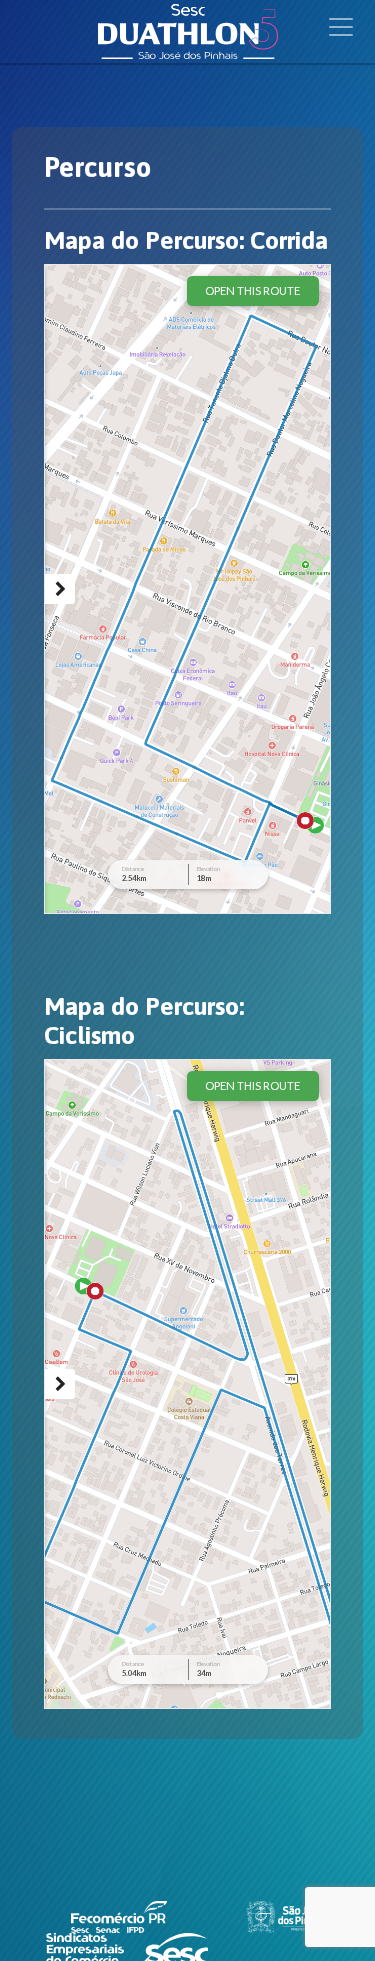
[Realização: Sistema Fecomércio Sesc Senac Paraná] (119, 1915)
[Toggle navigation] (341, 27)
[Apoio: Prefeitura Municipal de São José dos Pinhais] (286, 1915)
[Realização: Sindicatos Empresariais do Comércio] (87, 1947)
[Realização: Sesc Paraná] (176, 1947)
